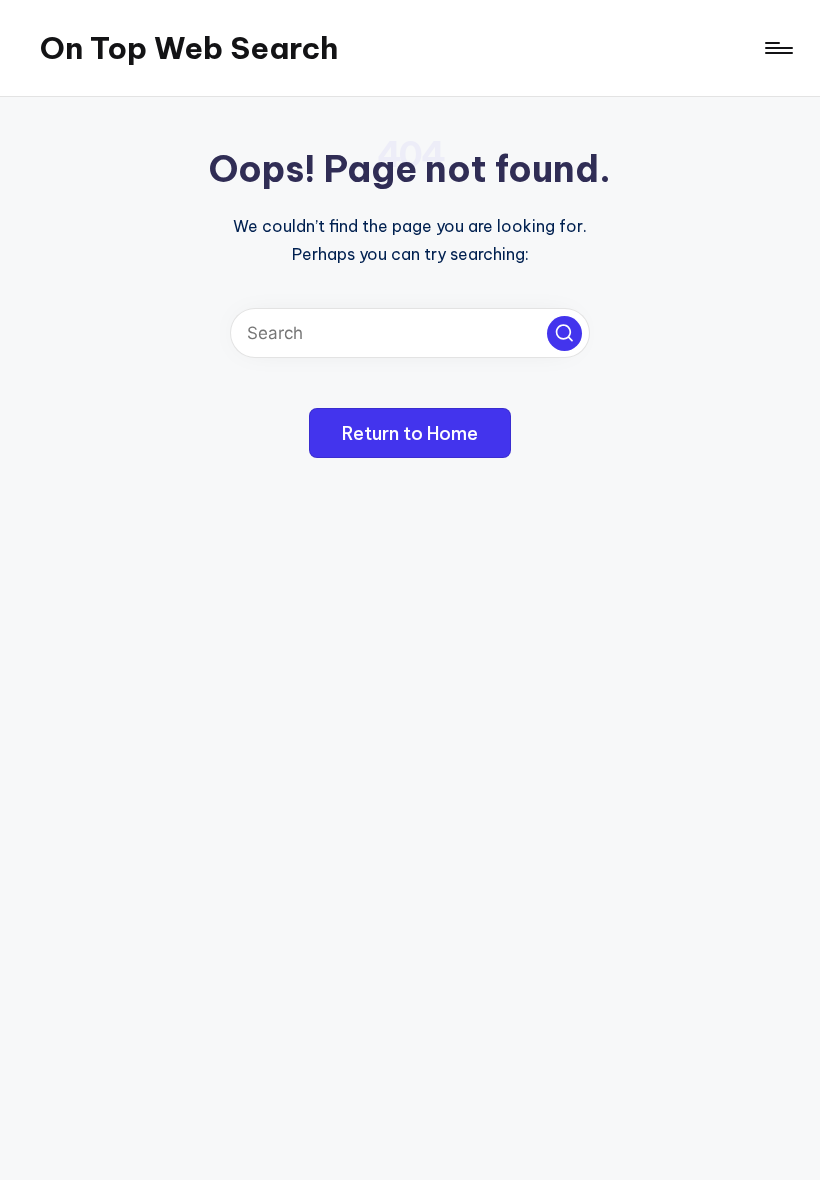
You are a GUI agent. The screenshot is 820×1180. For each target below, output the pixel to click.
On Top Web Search (189, 48)
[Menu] (777, 48)
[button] (564, 333)
